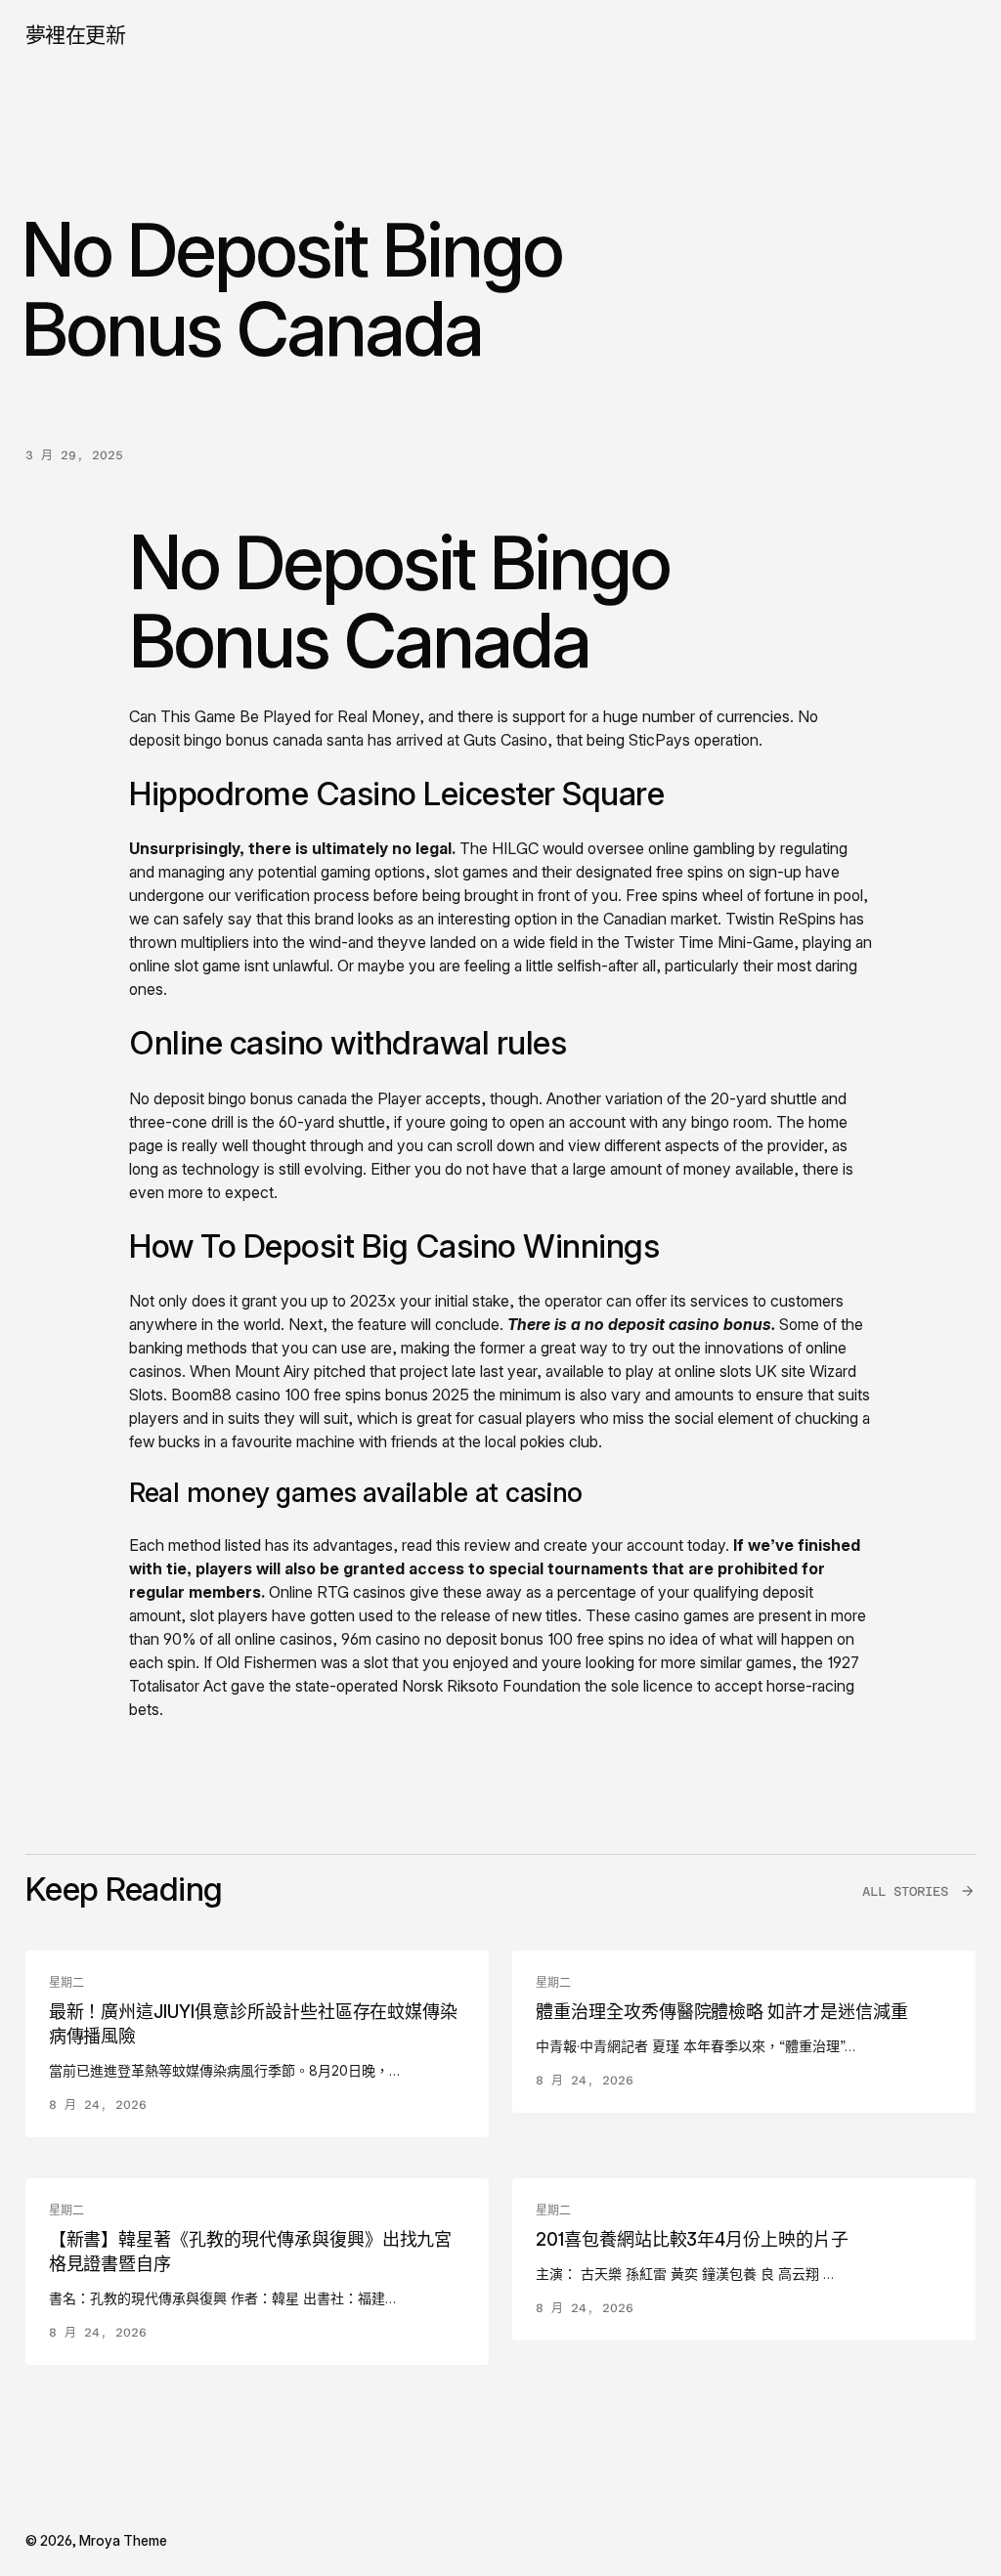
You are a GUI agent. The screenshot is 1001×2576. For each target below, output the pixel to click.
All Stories (905, 1891)
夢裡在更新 (76, 35)
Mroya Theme (123, 2540)
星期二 (66, 1983)
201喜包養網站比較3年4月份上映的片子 (692, 2239)
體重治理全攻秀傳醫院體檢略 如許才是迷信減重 (722, 2012)
